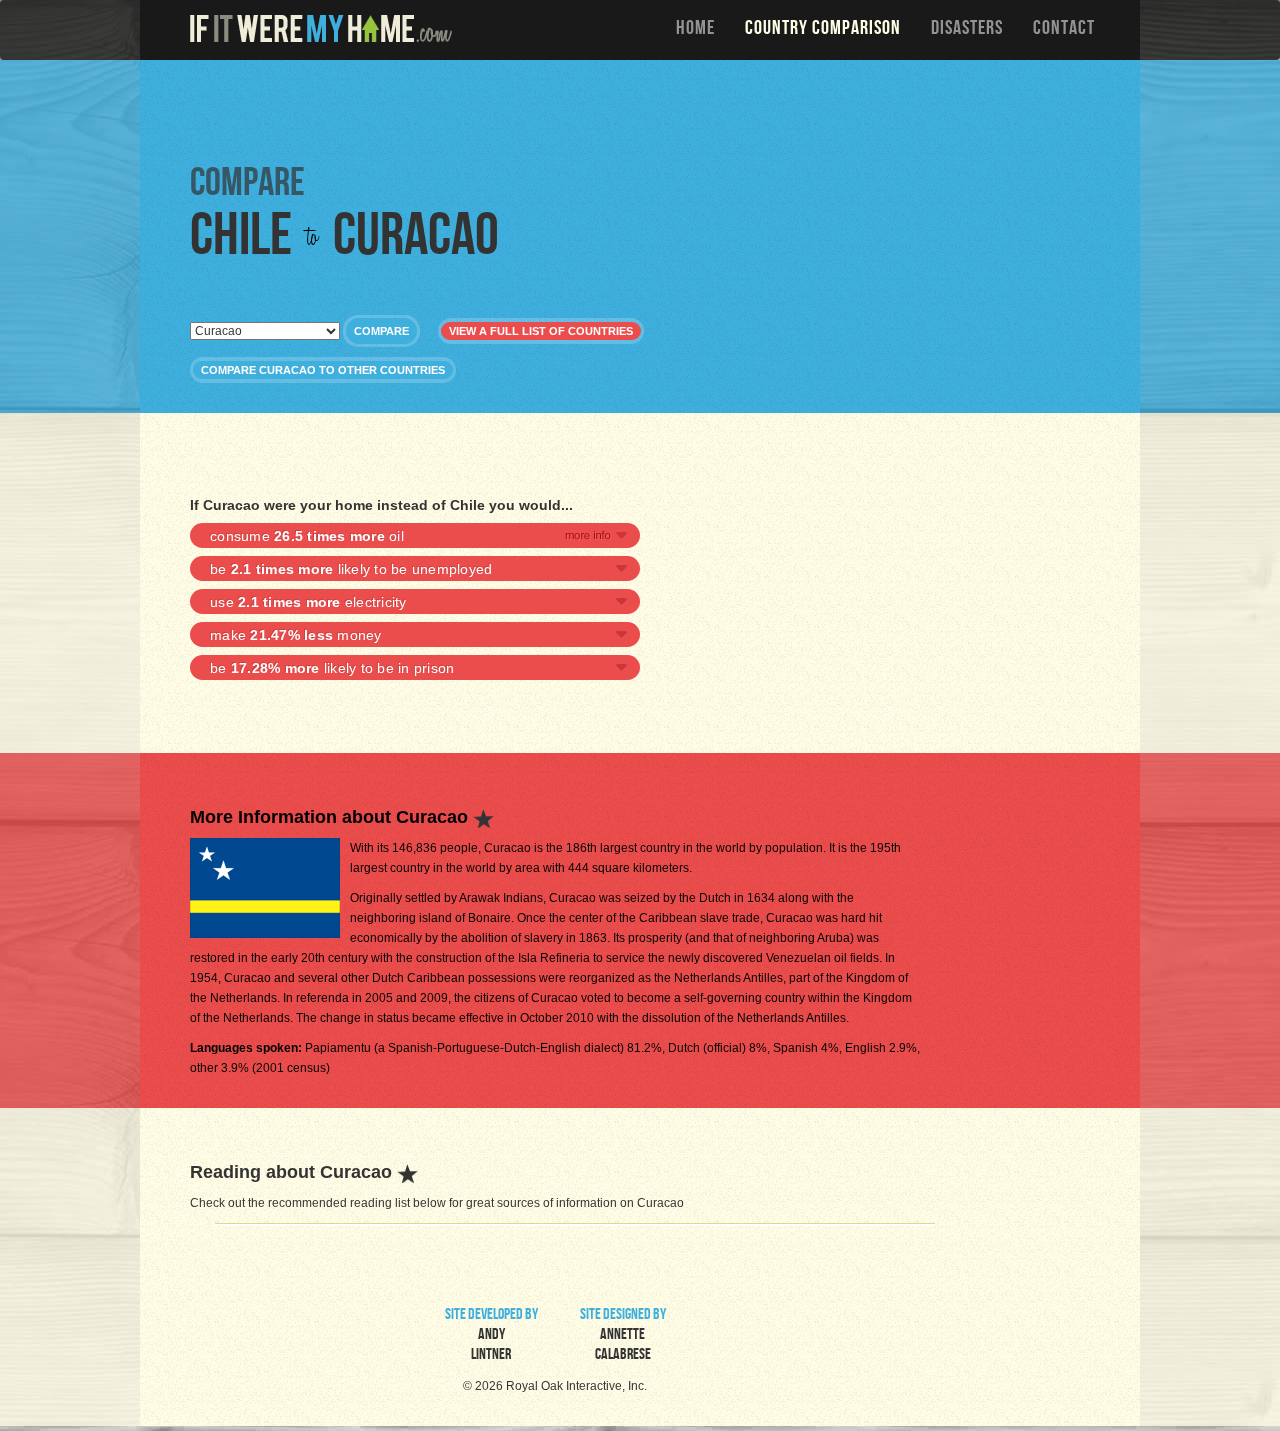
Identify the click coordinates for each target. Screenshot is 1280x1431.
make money (296, 635)
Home (695, 30)
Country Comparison (823, 30)
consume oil (307, 536)
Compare (381, 331)
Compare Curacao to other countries (323, 370)
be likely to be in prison (332, 668)
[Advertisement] (645, 110)
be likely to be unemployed (351, 569)
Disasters (967, 30)
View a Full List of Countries (541, 331)
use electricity (308, 602)
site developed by (491, 1336)
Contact (1064, 30)
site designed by (623, 1336)
